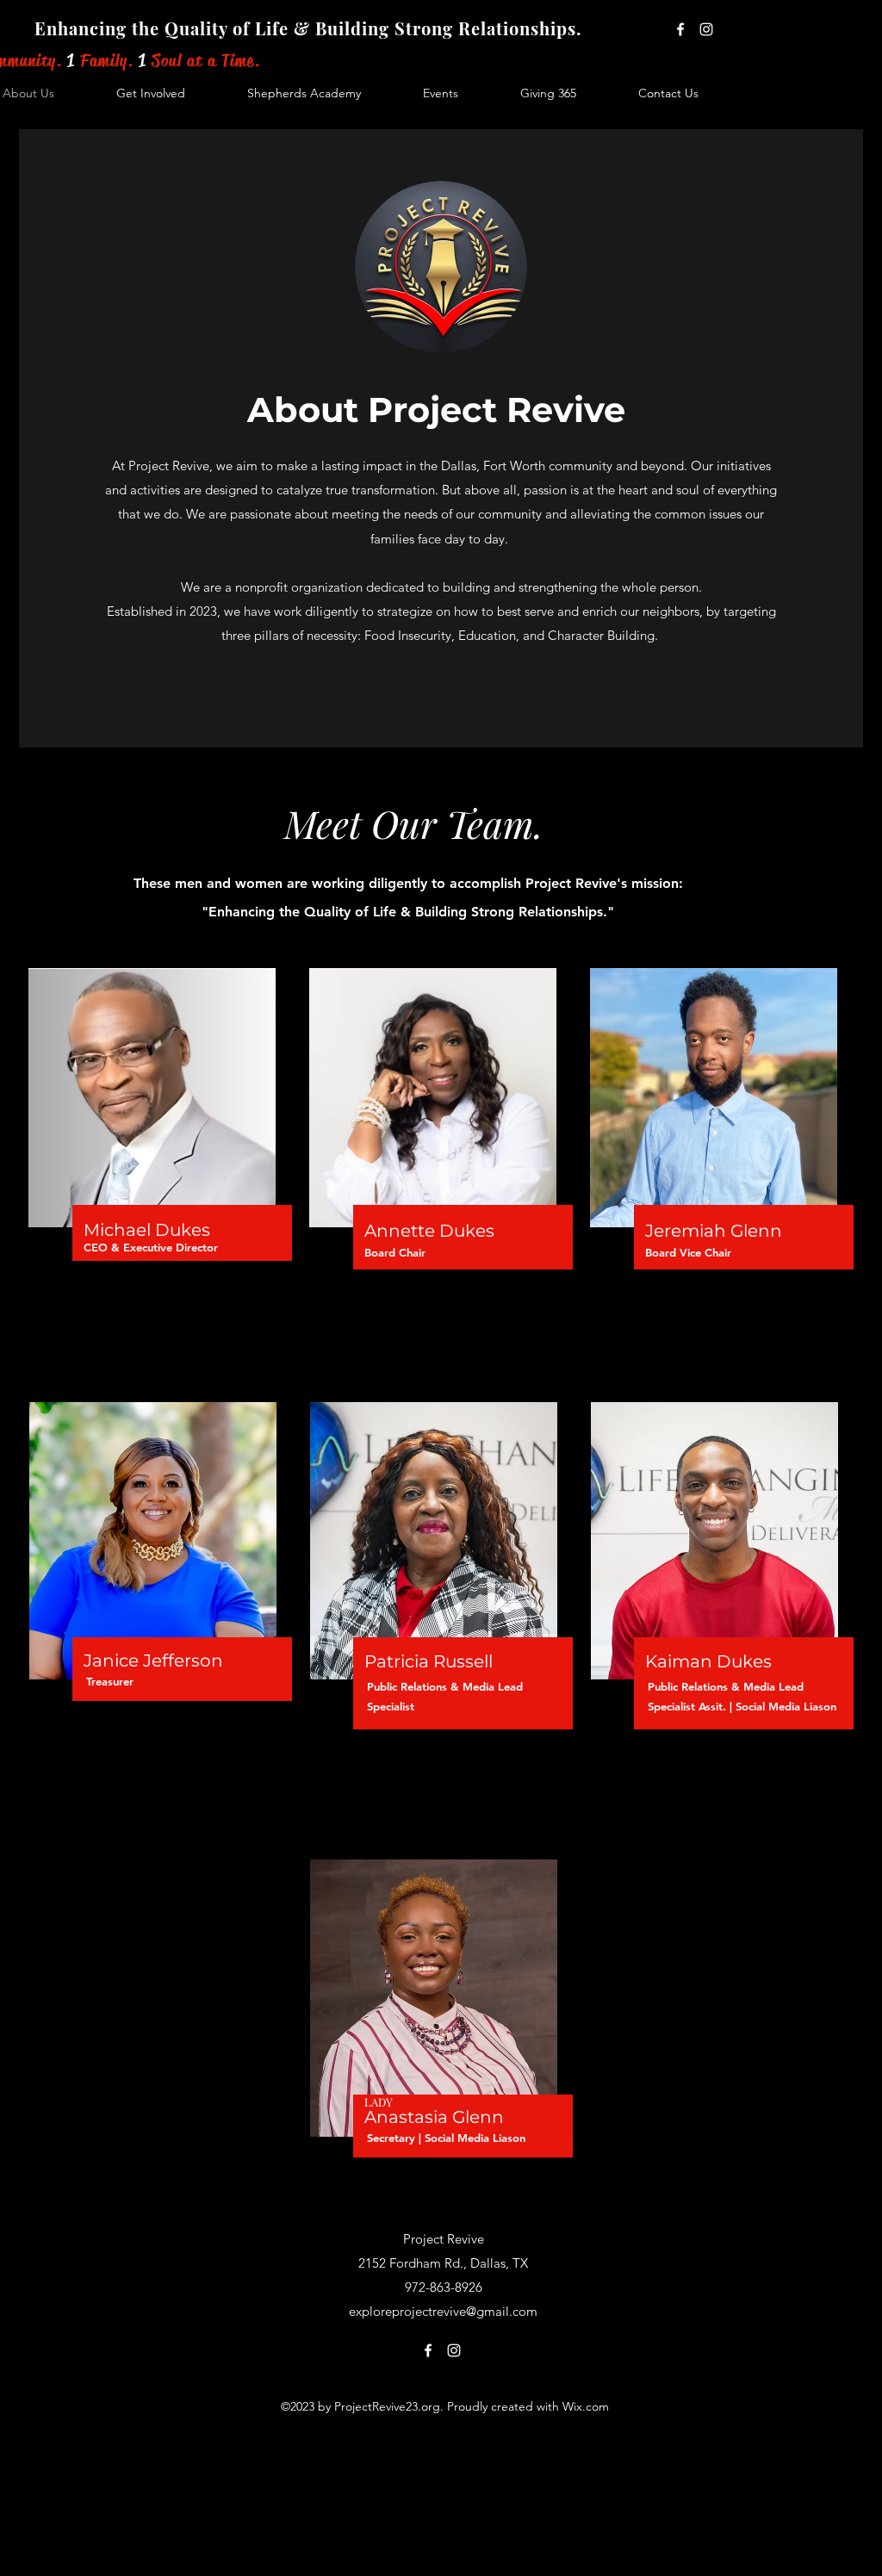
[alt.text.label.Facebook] (680, 29)
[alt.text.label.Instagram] (706, 29)
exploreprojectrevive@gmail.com (443, 2311)
